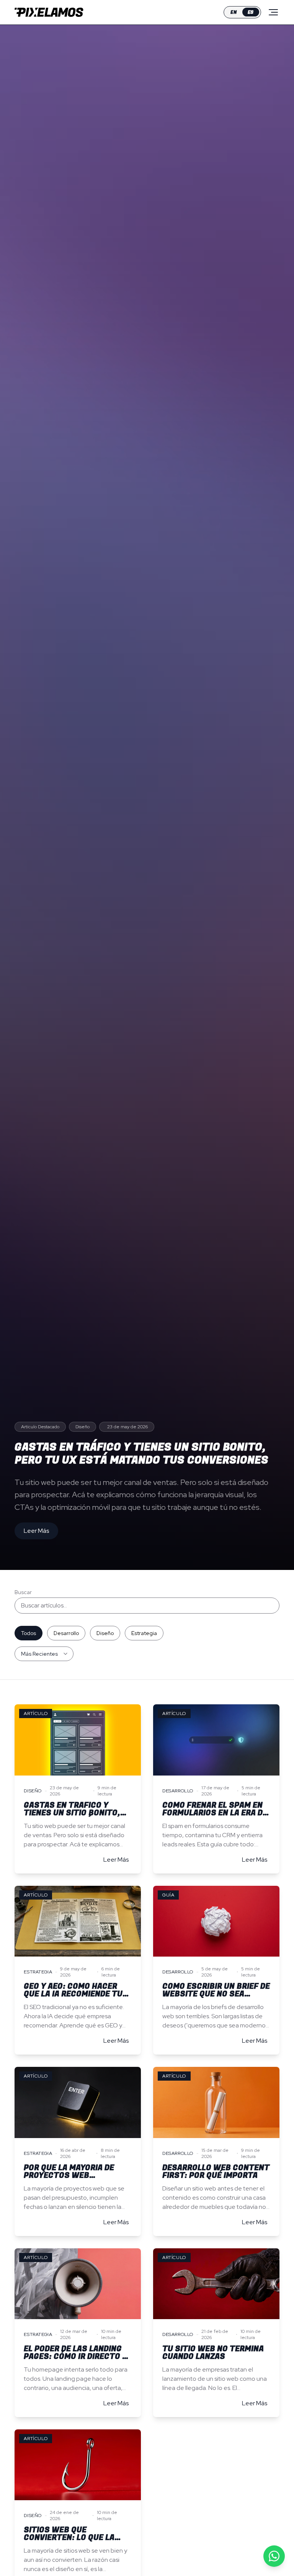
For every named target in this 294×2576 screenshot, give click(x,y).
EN (234, 12)
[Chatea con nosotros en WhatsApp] (274, 2556)
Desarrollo (66, 1633)
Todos (29, 1633)
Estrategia (144, 1633)
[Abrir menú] (273, 12)
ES (251, 12)
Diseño (105, 1633)
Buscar (23, 1592)
